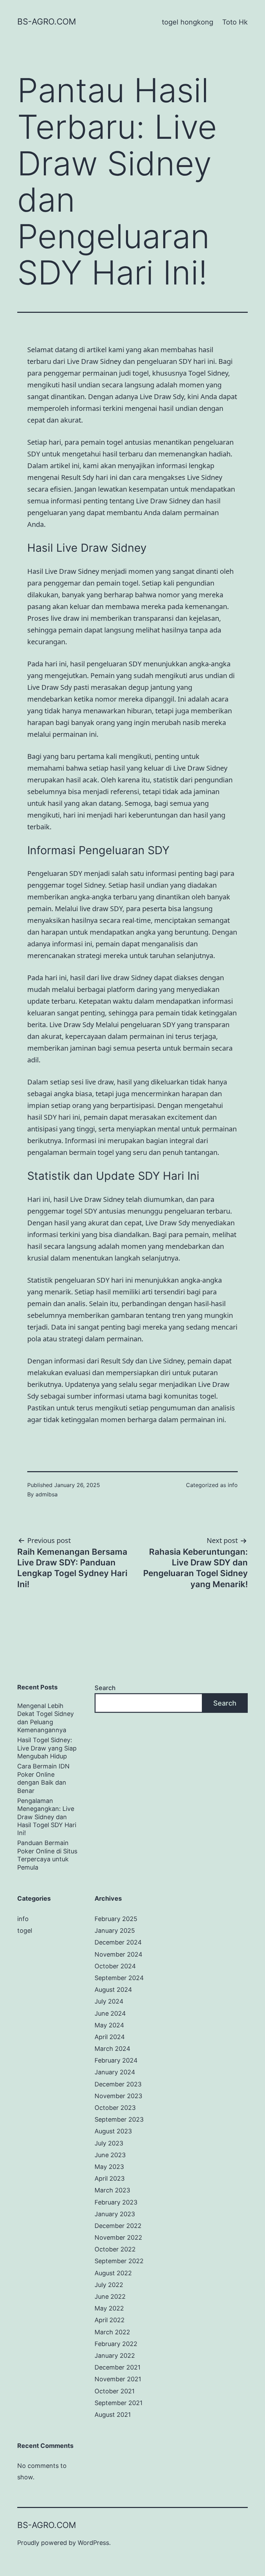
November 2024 (119, 1954)
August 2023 (113, 2131)
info (233, 1485)
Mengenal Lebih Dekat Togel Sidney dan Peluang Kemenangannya (46, 1718)
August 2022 (113, 2273)
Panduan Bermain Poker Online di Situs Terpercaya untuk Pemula (47, 1855)
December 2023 (118, 2084)
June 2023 (110, 2155)
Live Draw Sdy (72, 1025)
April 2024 (110, 2037)
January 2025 (115, 1931)
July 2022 (109, 2285)
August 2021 (113, 2415)
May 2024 (109, 2025)
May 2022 (109, 2308)
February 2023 (116, 2202)
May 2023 (109, 2167)
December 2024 (118, 1942)
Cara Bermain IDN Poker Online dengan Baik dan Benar (43, 1778)
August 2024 (113, 1990)
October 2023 (115, 2108)
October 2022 (115, 2249)
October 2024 (115, 1966)
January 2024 (115, 2072)
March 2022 (112, 2332)
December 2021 (117, 2367)
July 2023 (109, 2143)
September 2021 (119, 2403)
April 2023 (110, 2178)
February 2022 (116, 2344)
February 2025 (116, 1919)
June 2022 (110, 2297)
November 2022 (118, 2237)
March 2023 (112, 2190)
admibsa (47, 1494)
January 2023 (115, 2214)
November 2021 (118, 2379)
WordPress (93, 2543)
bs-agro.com (47, 22)
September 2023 (119, 2119)
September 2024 (119, 1978)
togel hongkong (188, 22)
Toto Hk (235, 22)
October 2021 (115, 2391)
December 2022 (118, 2226)
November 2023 (118, 2096)
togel (25, 1931)
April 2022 (110, 2320)
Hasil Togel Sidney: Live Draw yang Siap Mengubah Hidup (47, 1748)
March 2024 (112, 2049)
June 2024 (110, 2013)
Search (105, 1688)
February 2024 (116, 2060)
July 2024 (109, 2001)
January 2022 (115, 2356)
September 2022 (119, 2261)
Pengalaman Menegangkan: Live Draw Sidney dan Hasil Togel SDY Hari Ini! (47, 1817)
